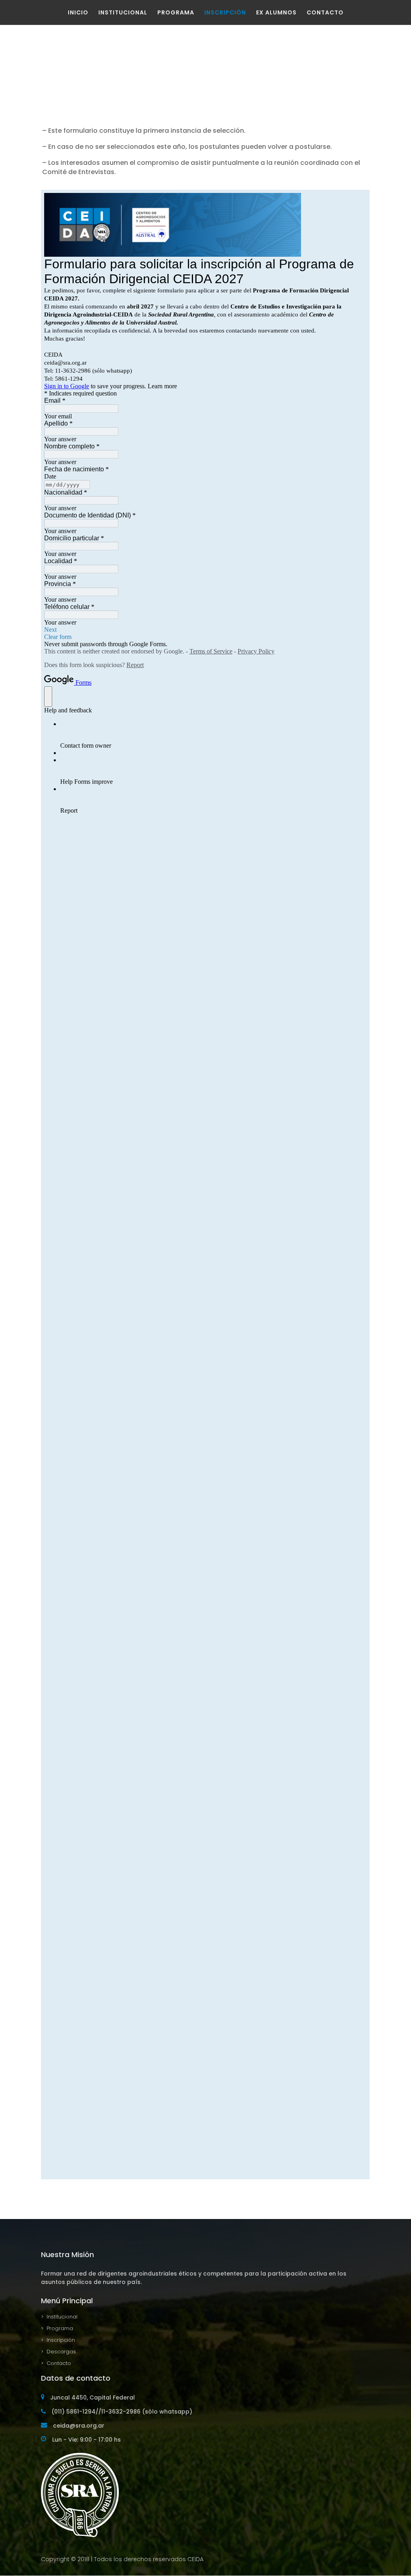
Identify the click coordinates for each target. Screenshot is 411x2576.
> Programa (57, 2328)
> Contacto (56, 2363)
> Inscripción (58, 2340)
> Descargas (58, 2352)
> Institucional (59, 2317)
